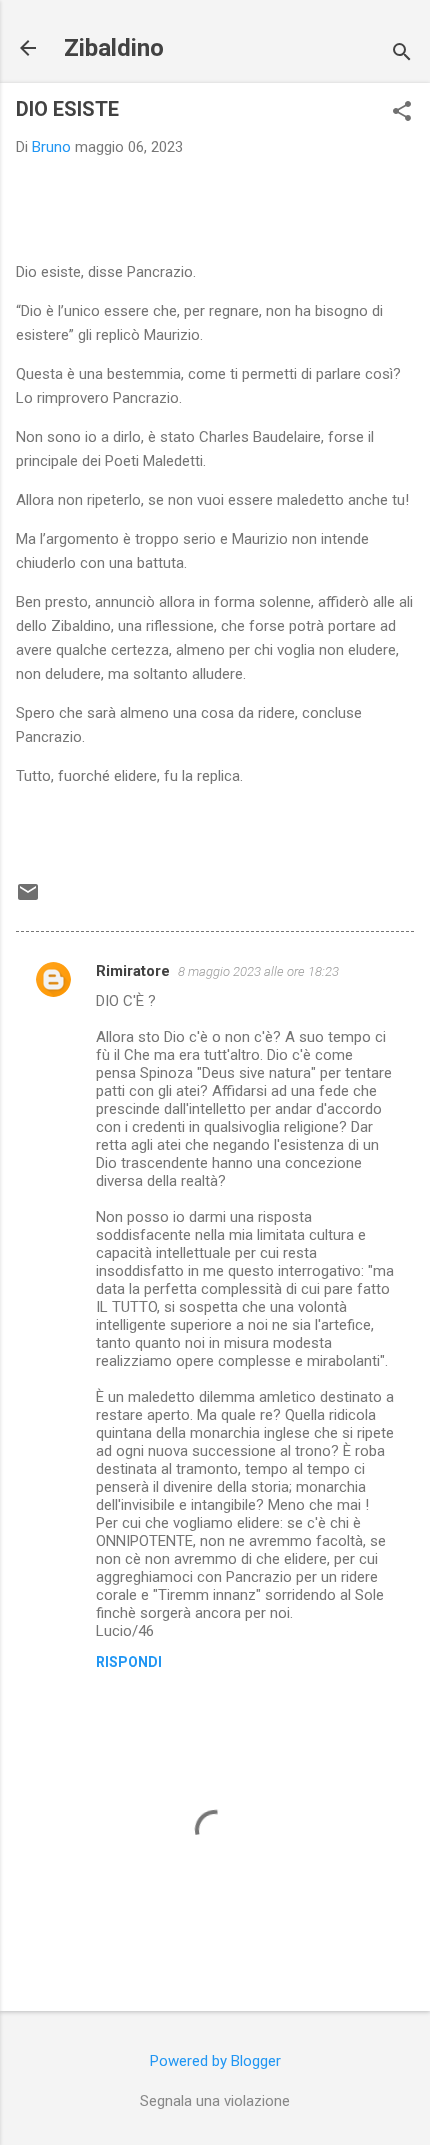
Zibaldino (114, 48)
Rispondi (129, 1662)
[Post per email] (28, 899)
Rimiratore (133, 971)
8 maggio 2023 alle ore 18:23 (258, 971)
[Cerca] (402, 54)
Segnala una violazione (215, 2101)
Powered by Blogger (215, 2061)
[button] (402, 113)
